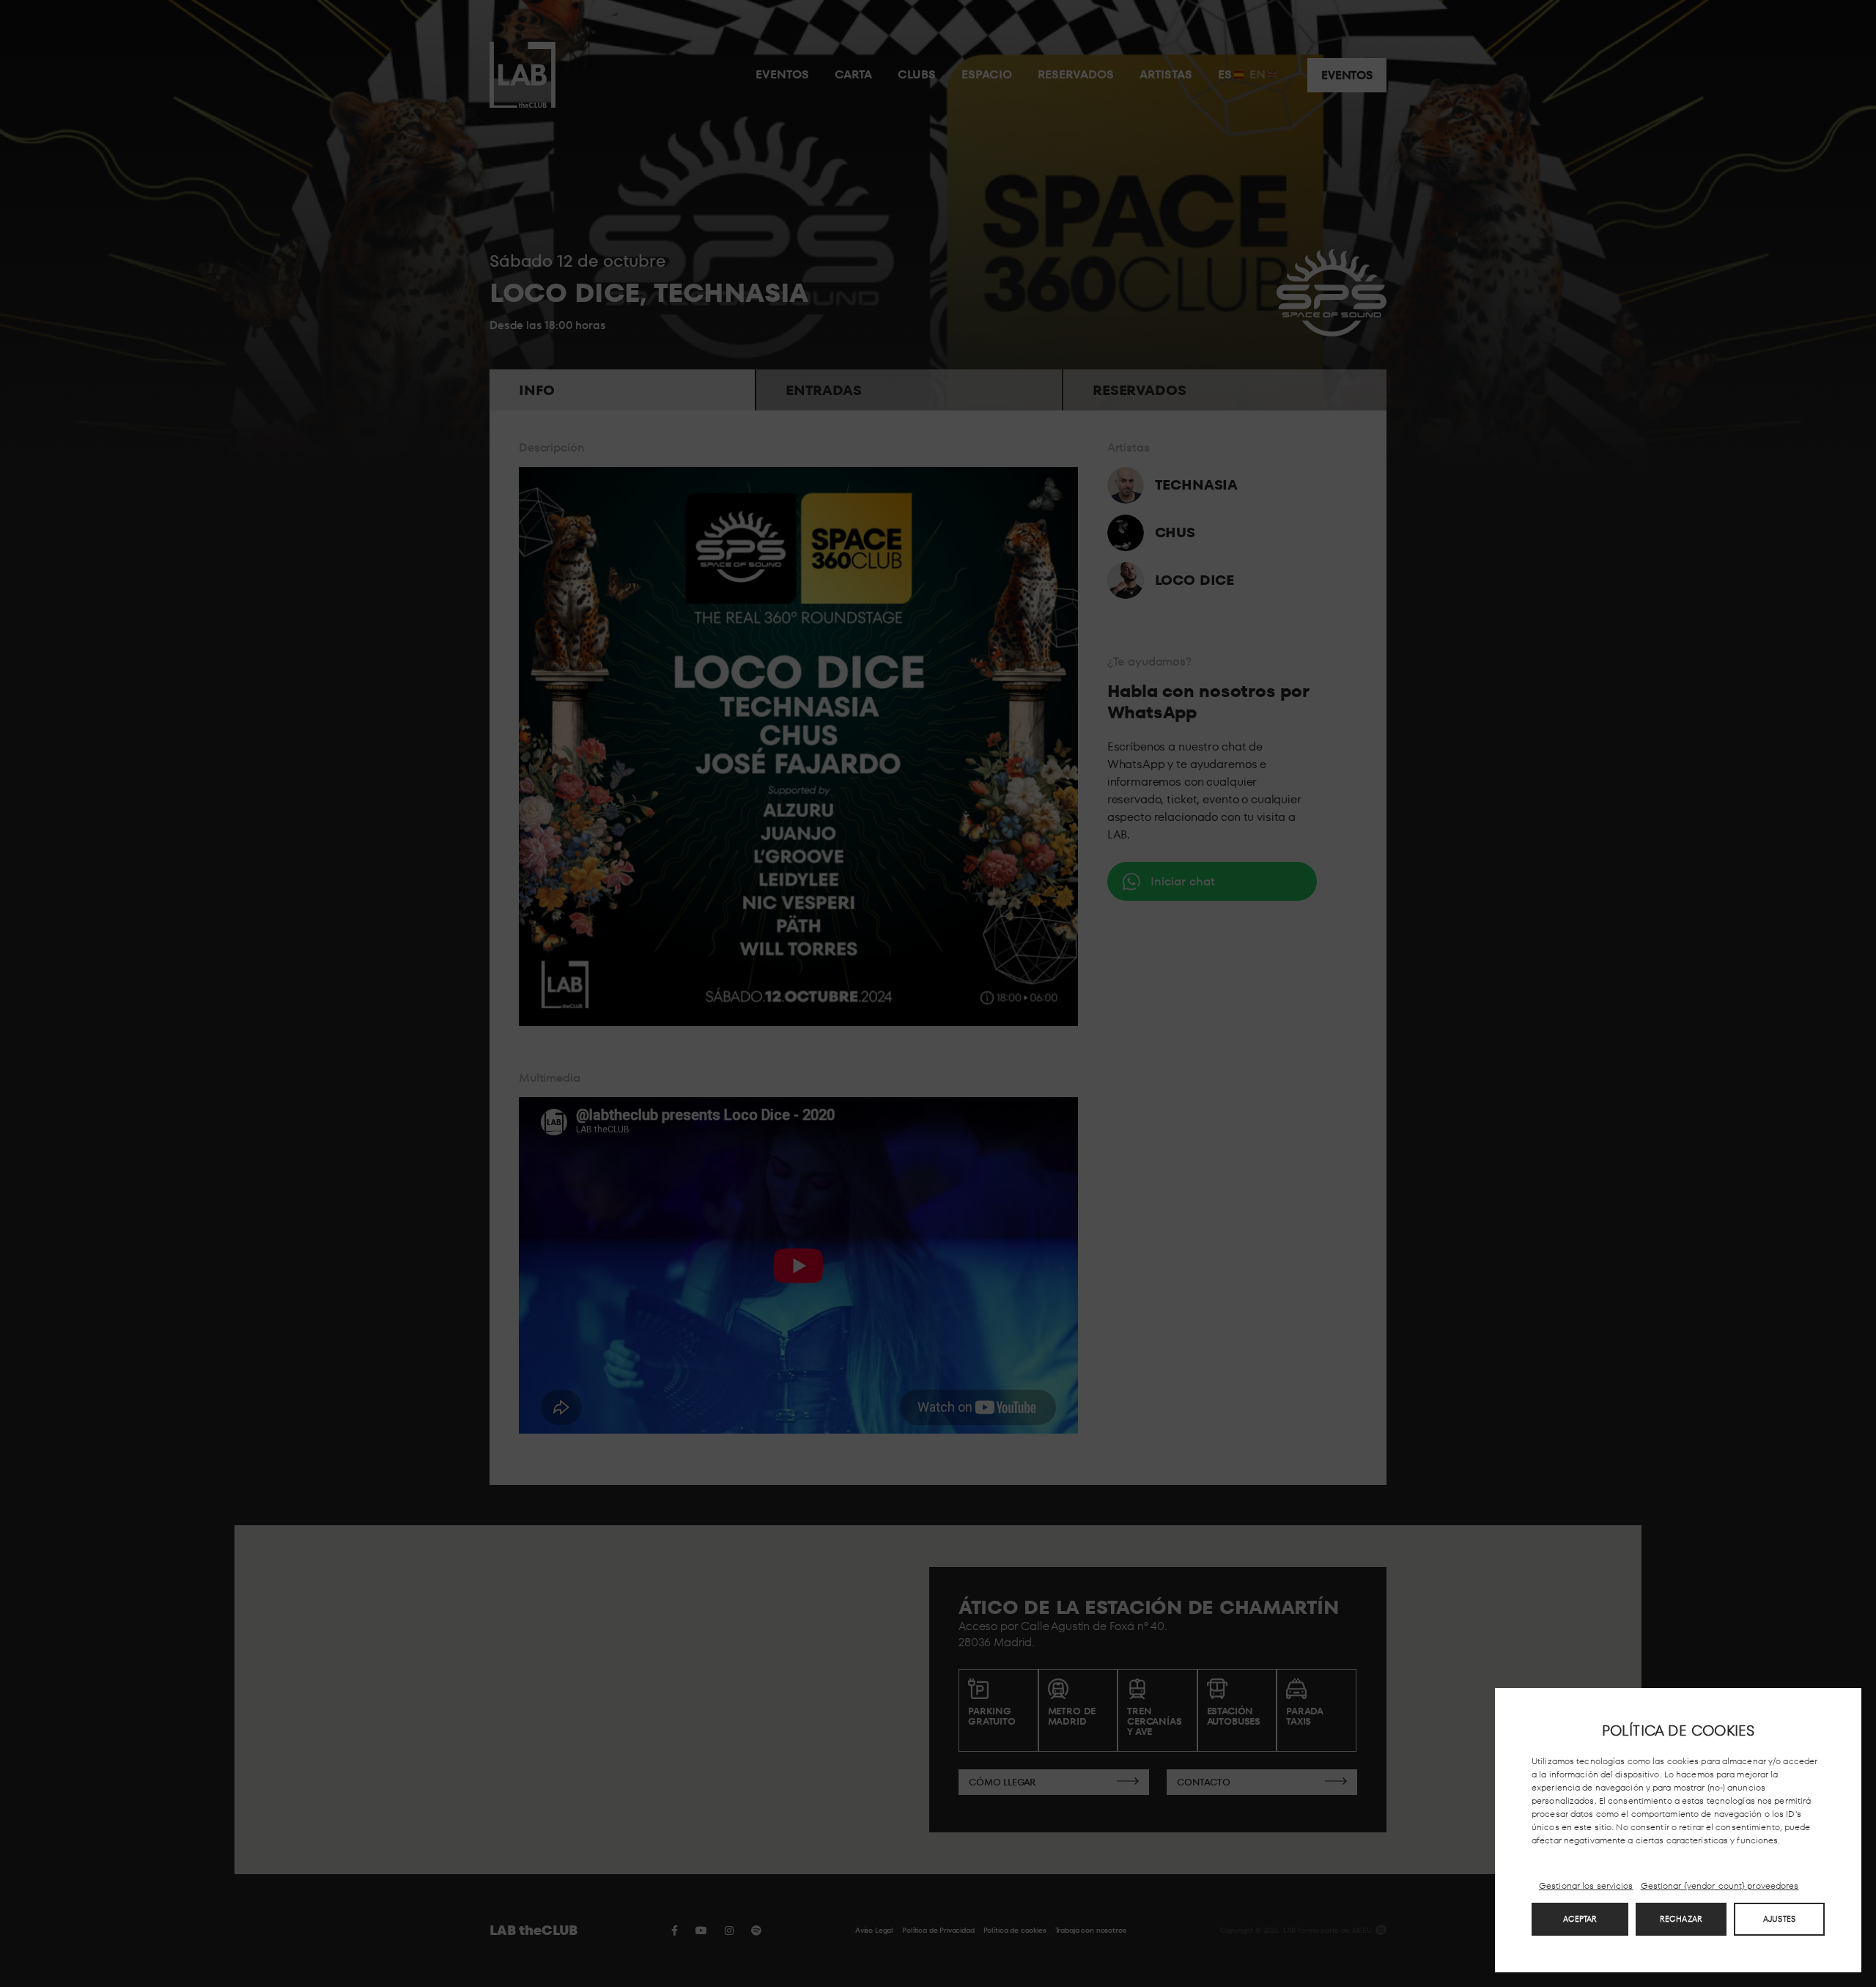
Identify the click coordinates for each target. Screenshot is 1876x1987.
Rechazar (1681, 1919)
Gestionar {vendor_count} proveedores (1720, 1886)
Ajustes (1779, 1919)
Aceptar (1580, 1919)
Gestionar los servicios (1586, 1885)
